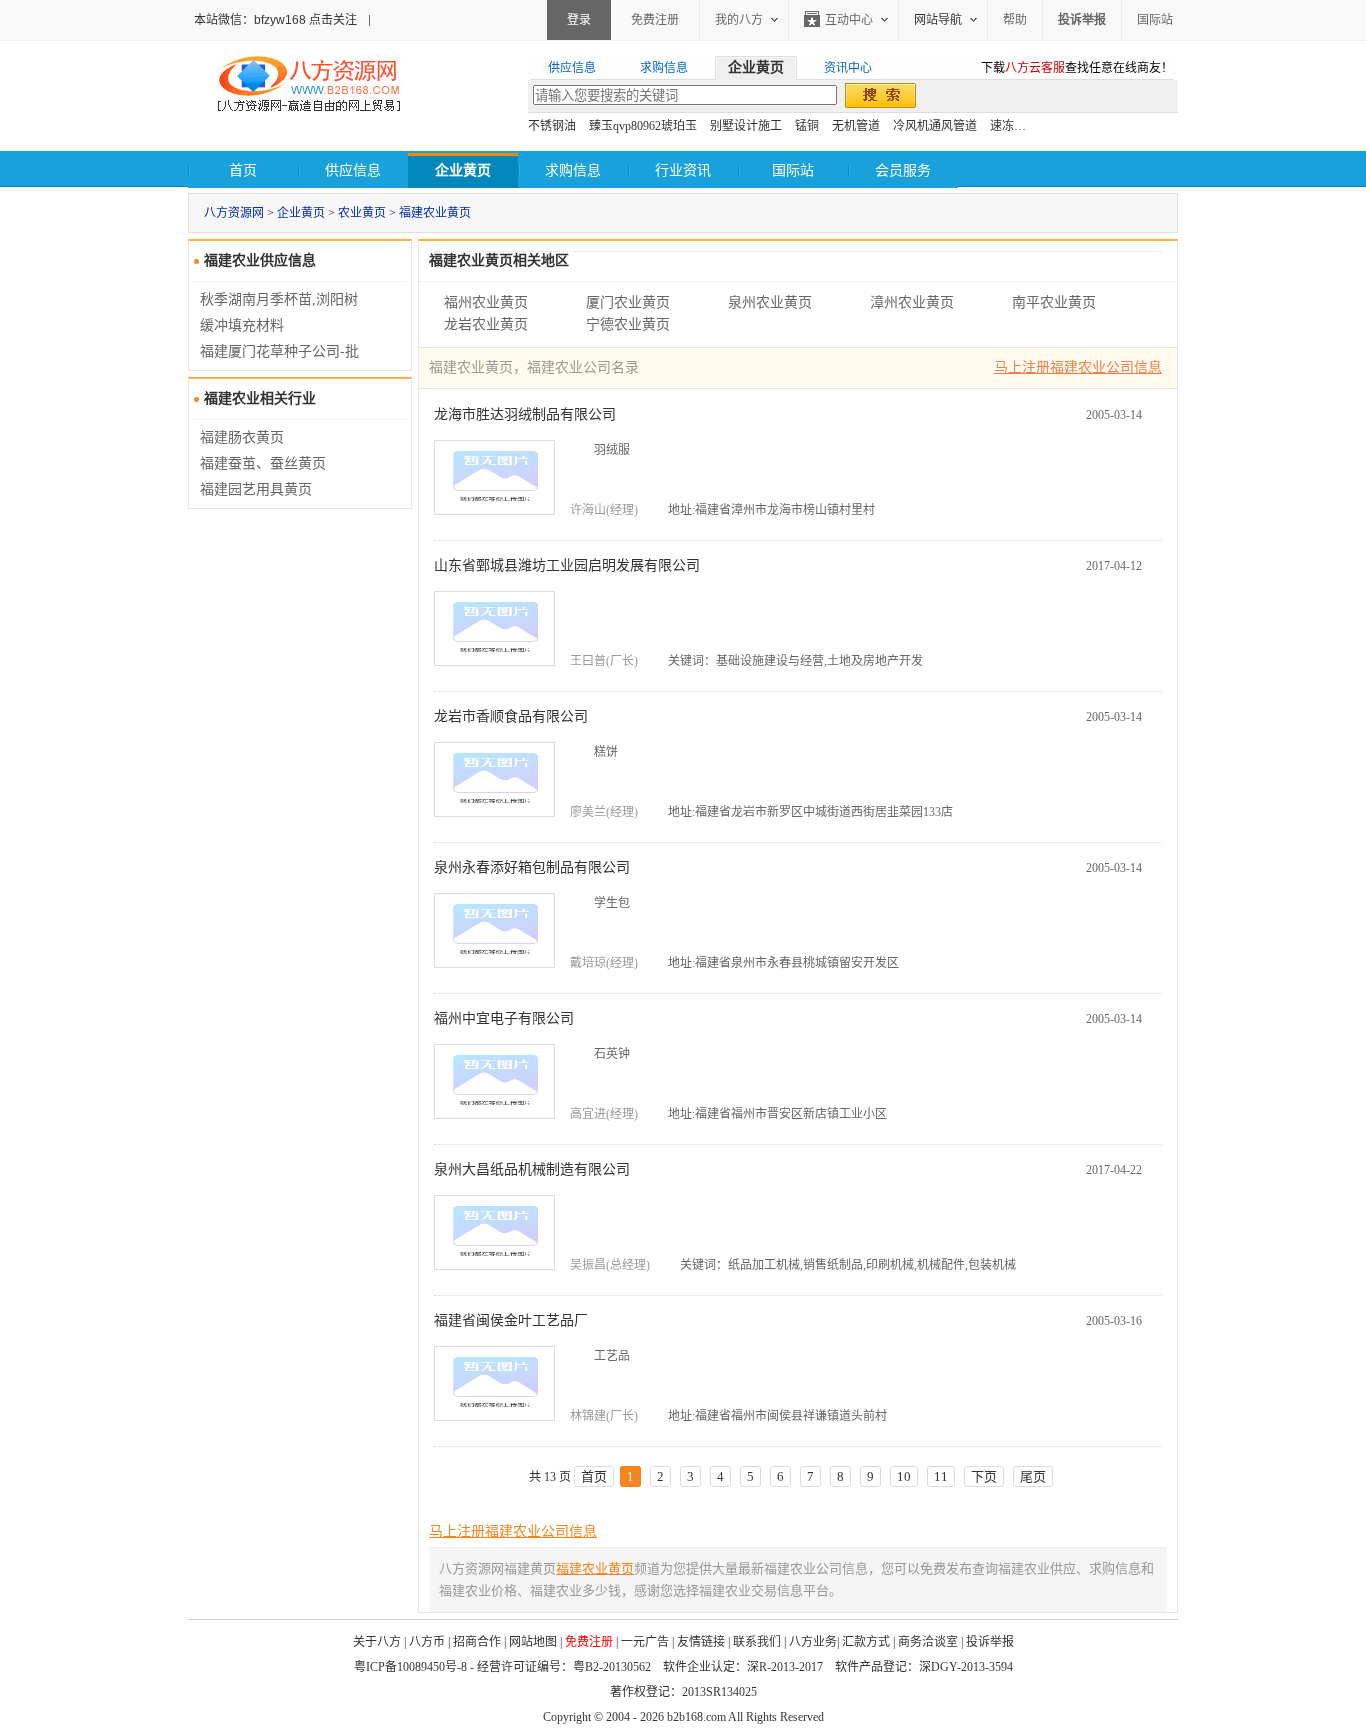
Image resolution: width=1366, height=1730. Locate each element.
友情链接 (701, 1642)
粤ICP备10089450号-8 (410, 1667)
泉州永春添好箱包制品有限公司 (532, 867)
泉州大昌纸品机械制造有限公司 (532, 1169)
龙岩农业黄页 (486, 324)
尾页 (1033, 1476)
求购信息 (573, 170)
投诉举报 (990, 1642)
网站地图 (533, 1642)
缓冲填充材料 (242, 325)
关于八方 (377, 1642)
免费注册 (655, 20)
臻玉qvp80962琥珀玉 (643, 126)
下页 (984, 1476)
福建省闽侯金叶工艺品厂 (511, 1320)
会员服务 (903, 170)
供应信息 (353, 170)
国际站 (1155, 20)
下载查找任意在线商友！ (1077, 68)
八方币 (427, 1642)
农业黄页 (362, 213)
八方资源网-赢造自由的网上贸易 (309, 86)
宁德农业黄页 (628, 324)
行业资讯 (683, 170)
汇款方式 (866, 1642)
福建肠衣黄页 (242, 437)
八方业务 (813, 1642)
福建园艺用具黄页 (256, 489)
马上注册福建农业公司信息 (1078, 367)
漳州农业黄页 (912, 302)
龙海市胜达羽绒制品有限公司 (525, 414)
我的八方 (739, 20)
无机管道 (856, 126)
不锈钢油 (552, 126)
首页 (243, 170)
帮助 (1015, 20)
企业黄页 (301, 213)
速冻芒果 (1014, 126)
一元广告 (645, 1642)
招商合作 (477, 1642)
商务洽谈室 (928, 1642)
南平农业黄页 (1054, 302)
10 (904, 1476)
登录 (579, 20)
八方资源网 (234, 213)
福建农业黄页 (435, 213)
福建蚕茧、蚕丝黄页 (263, 463)
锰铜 (807, 126)
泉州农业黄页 (770, 302)
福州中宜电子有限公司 (504, 1018)
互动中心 (849, 20)
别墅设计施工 (746, 126)
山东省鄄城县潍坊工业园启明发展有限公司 (567, 565)
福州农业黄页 (486, 302)
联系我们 (757, 1642)
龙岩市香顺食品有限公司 (511, 716)
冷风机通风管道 (935, 126)
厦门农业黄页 (628, 302)
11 (941, 1476)
